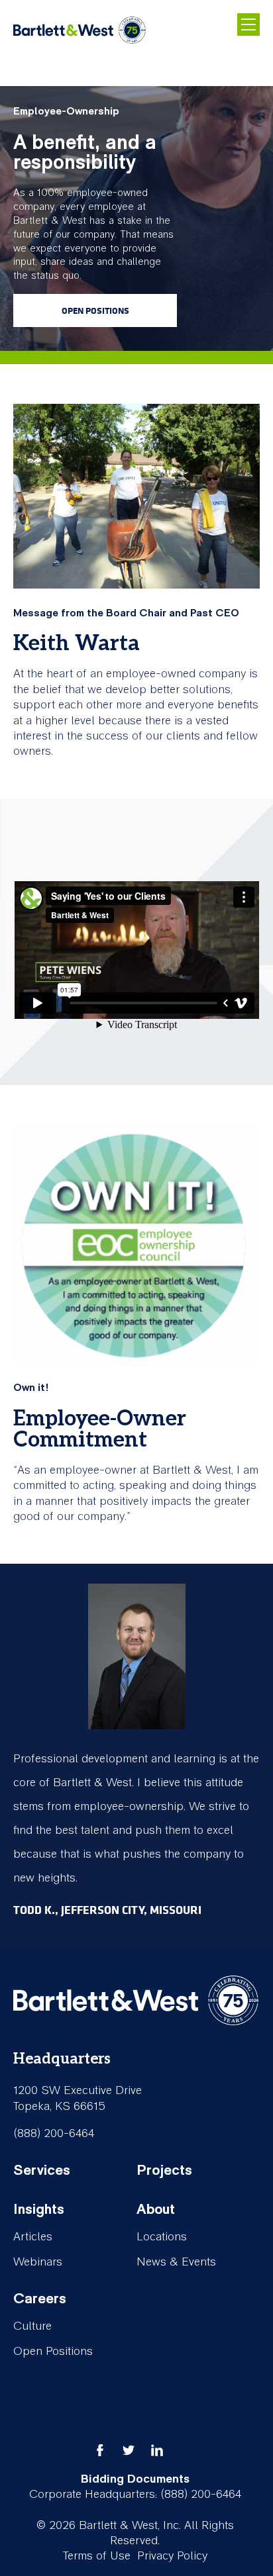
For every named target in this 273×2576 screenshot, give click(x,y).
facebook (100, 2450)
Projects (164, 2170)
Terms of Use (97, 2556)
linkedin (157, 2450)
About (156, 2209)
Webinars (38, 2262)
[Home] (80, 31)
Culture (32, 2326)
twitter (129, 2450)
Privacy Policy (172, 2556)
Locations (162, 2237)
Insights (39, 2209)
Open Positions (95, 310)
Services (42, 2170)
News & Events (176, 2262)
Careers (40, 2299)
